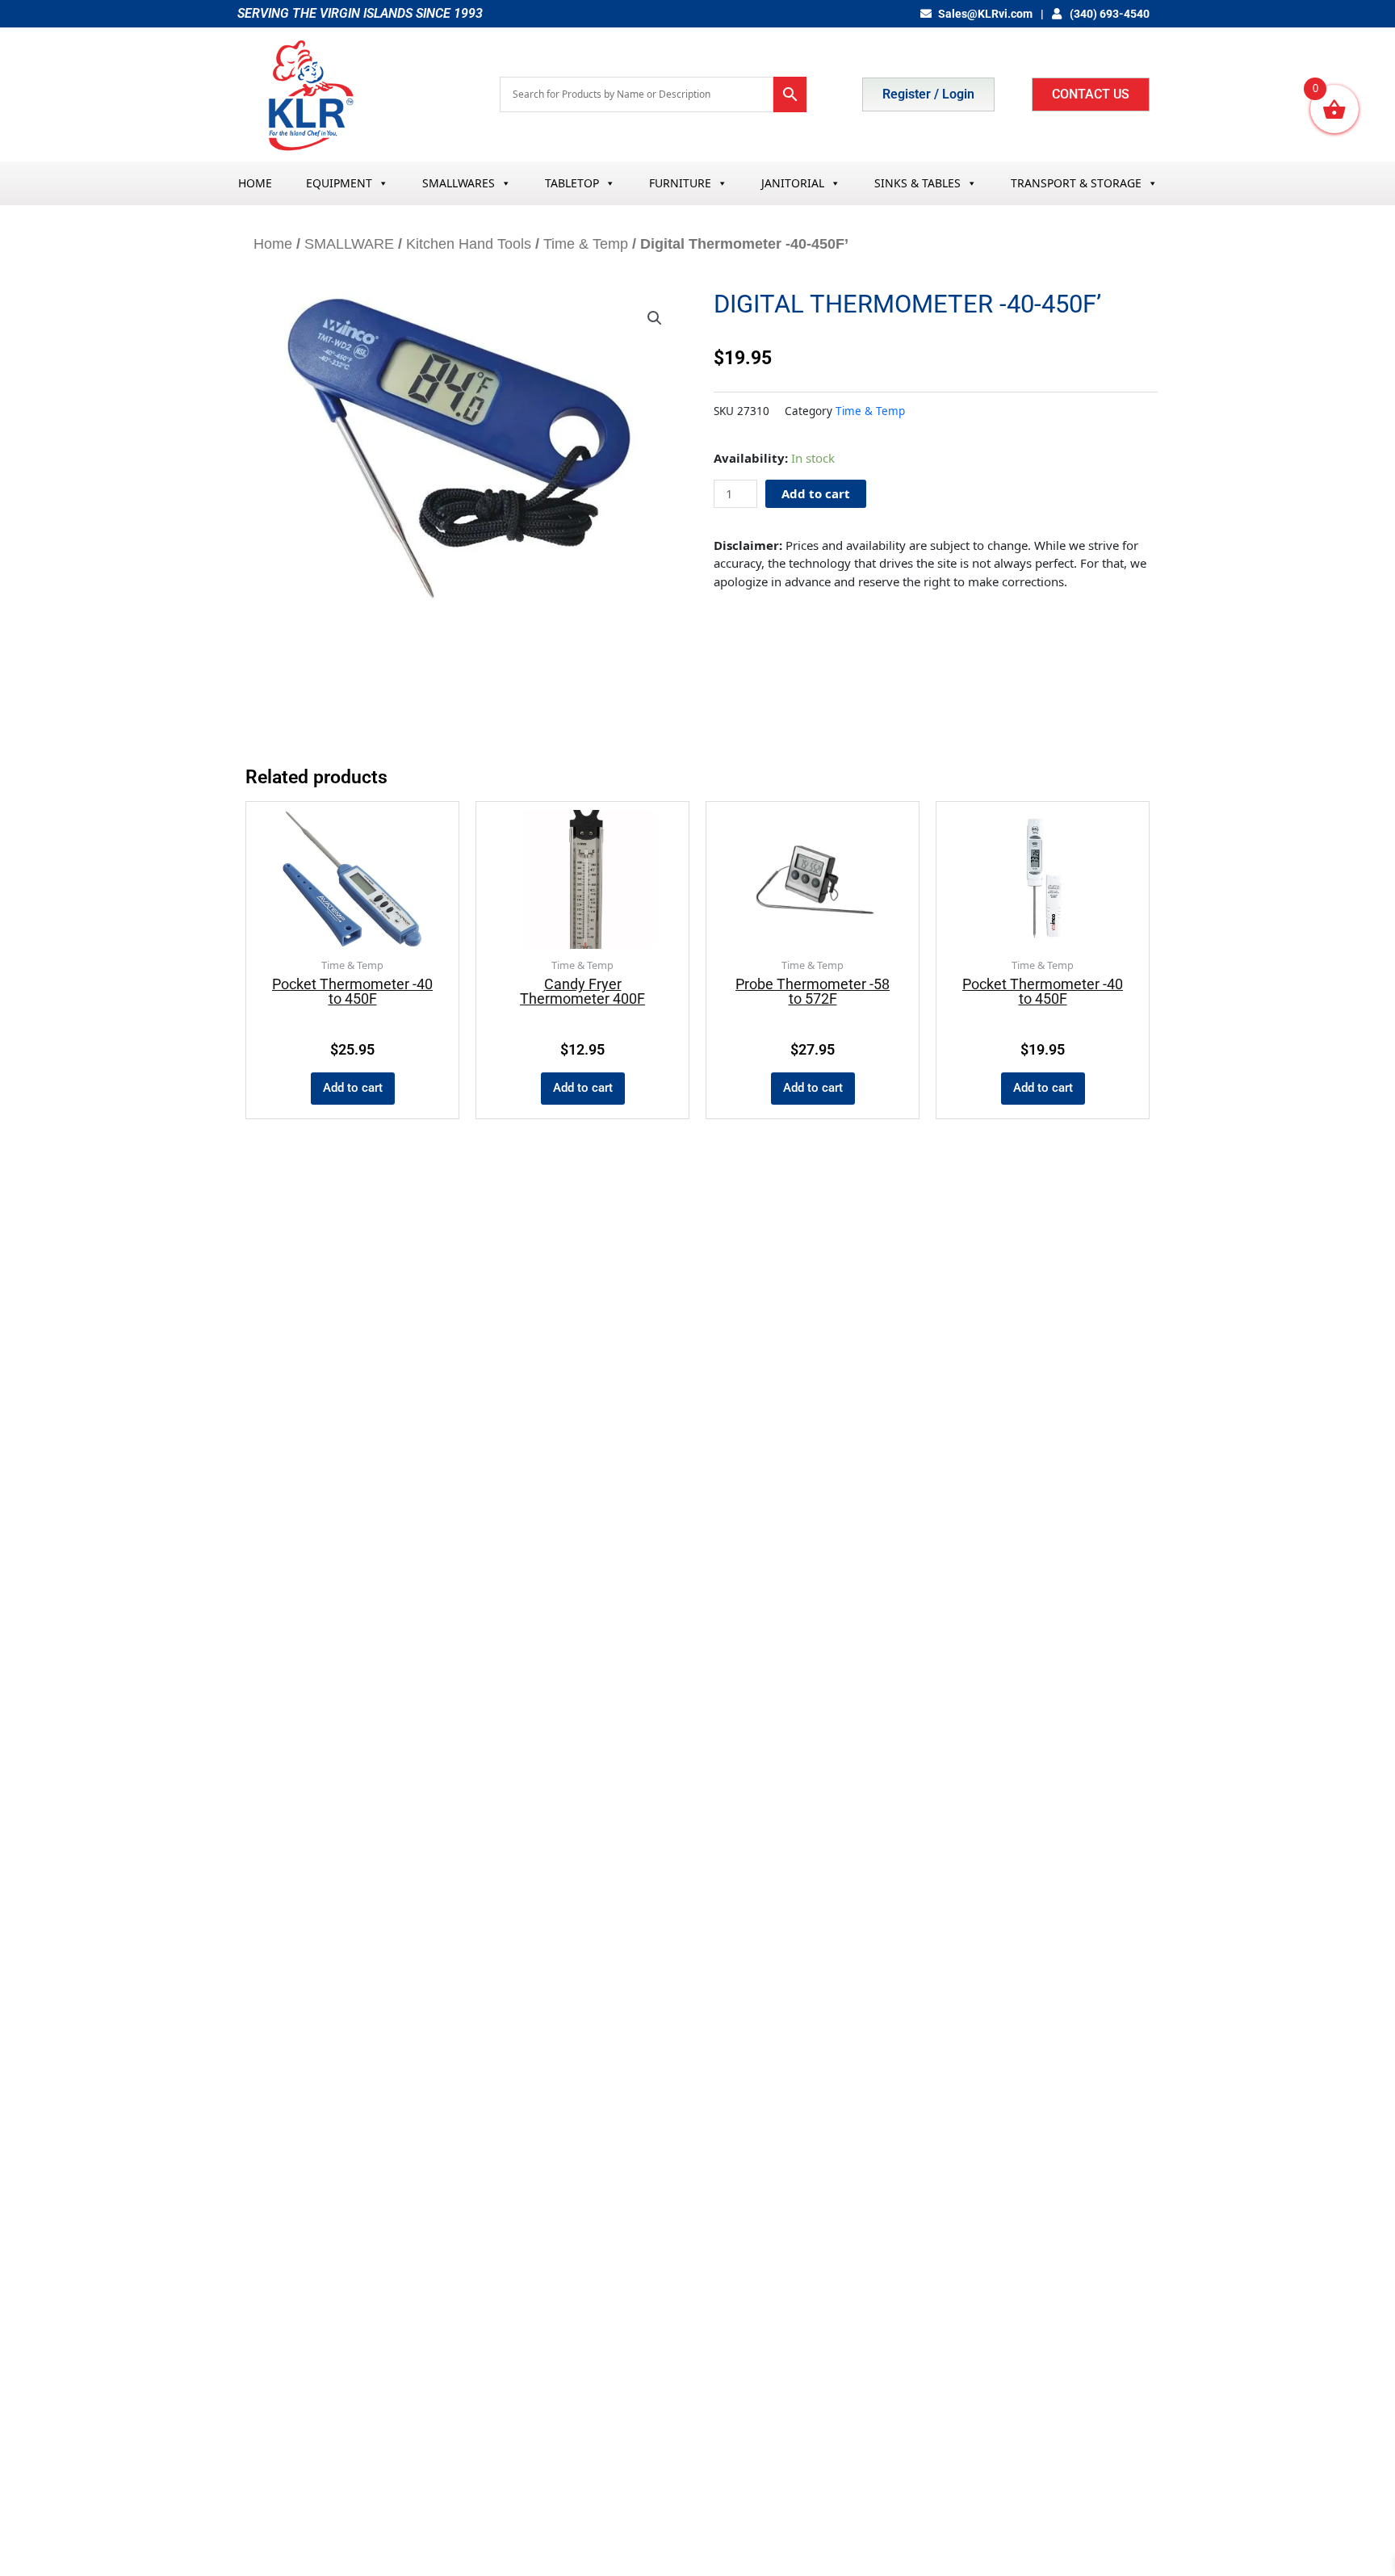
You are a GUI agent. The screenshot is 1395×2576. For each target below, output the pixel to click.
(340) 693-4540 (1108, 14)
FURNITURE (680, 183)
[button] (655, 318)
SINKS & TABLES (917, 183)
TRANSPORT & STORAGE (1076, 183)
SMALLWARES (459, 183)
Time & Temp (586, 244)
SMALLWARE (349, 244)
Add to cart (816, 493)
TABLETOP (572, 183)
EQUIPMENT (339, 183)
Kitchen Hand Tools (469, 244)
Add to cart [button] (353, 1088)
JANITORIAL (793, 183)
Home (273, 244)
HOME (255, 183)
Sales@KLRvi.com (985, 14)
